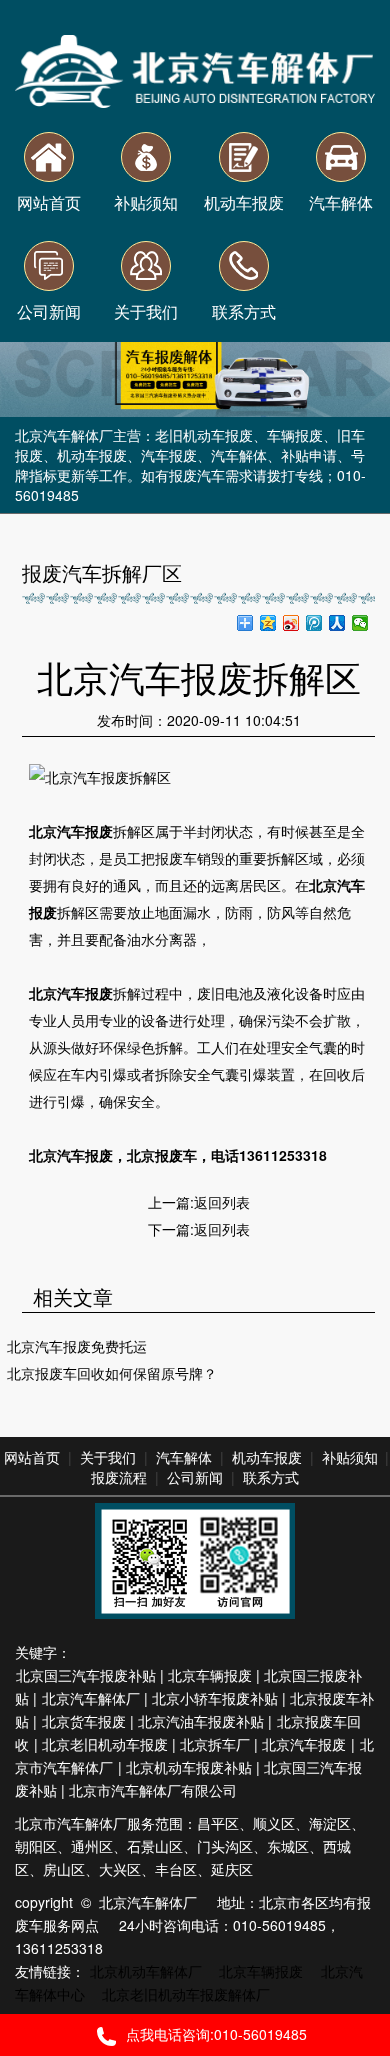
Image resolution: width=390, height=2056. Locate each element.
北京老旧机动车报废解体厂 (186, 1994)
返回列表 (222, 1202)
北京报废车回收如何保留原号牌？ (112, 1373)
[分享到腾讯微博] (314, 623)
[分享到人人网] (337, 623)
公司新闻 (195, 1477)
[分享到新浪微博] (291, 623)
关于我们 (108, 1457)
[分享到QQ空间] (268, 623)
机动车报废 (267, 1457)
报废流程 (119, 1477)
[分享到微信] (360, 623)
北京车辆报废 (261, 1971)
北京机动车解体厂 (146, 1971)
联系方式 (271, 1477)
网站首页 (32, 1457)
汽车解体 (184, 1457)
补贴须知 (350, 1457)
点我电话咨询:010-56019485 (216, 2034)
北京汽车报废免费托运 (77, 1346)
